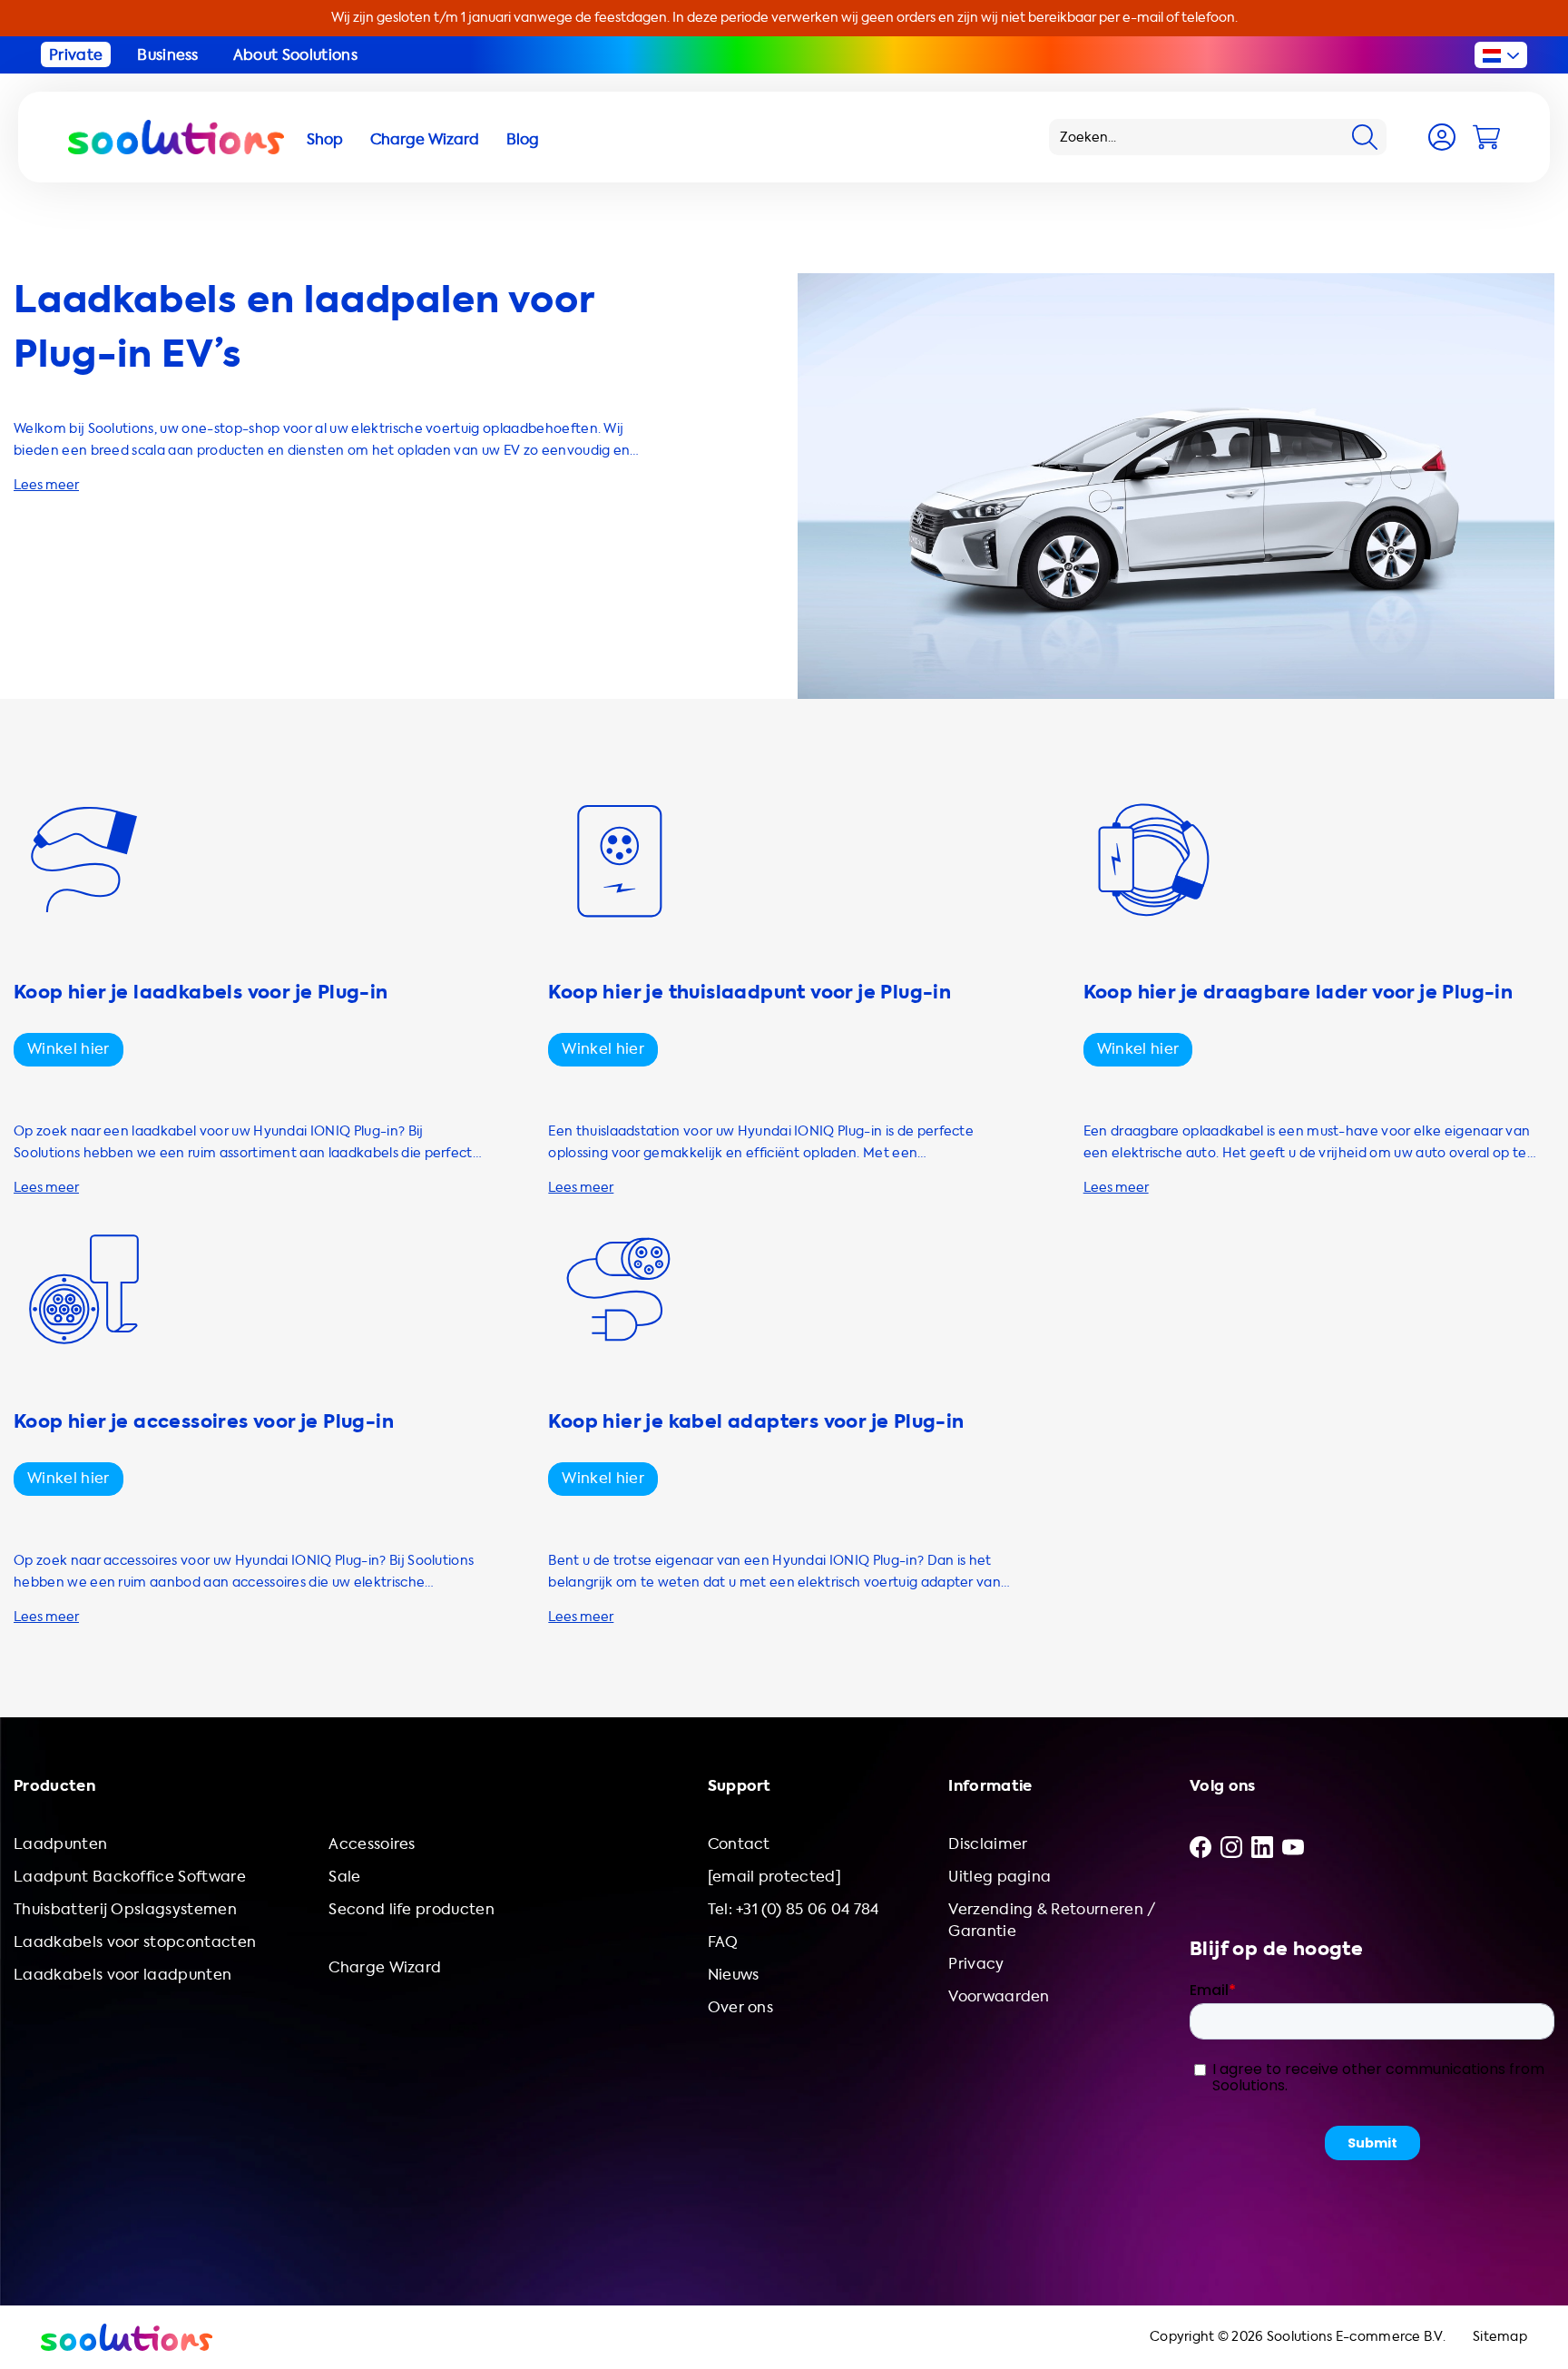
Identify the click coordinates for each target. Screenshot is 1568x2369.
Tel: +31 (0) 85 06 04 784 (794, 1909)
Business (168, 55)
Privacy (976, 1964)
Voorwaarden (999, 1996)
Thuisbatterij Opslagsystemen (125, 1909)
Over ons (741, 2007)
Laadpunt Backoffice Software (130, 1877)
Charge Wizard (385, 1967)
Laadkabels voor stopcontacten (135, 1942)
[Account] (1442, 137)
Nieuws (734, 1975)
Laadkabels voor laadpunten (122, 1975)
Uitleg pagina (1000, 1877)
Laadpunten (60, 1844)
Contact (739, 1844)
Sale (344, 1877)
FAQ (723, 1942)
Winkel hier (69, 1049)
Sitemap (1500, 2337)
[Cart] (1486, 137)
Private (76, 55)
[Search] (1365, 137)
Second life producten (412, 1909)
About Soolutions (295, 55)
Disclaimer (988, 1844)
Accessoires (372, 1844)
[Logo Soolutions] (176, 137)
